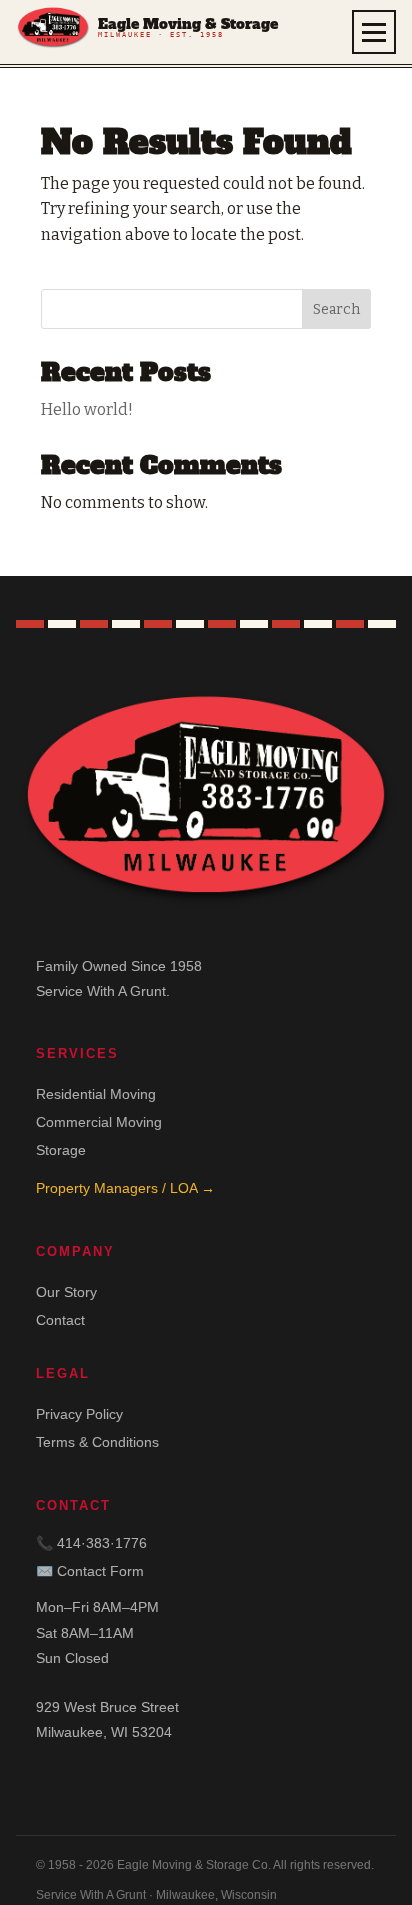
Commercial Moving (99, 1122)
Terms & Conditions (97, 1442)
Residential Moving (96, 1094)
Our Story (66, 1292)
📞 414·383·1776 (91, 1543)
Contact (60, 1320)
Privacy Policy (79, 1414)
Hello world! (87, 409)
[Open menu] (374, 32)
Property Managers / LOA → (125, 1188)
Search (336, 309)
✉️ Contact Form (90, 1571)
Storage (61, 1150)
